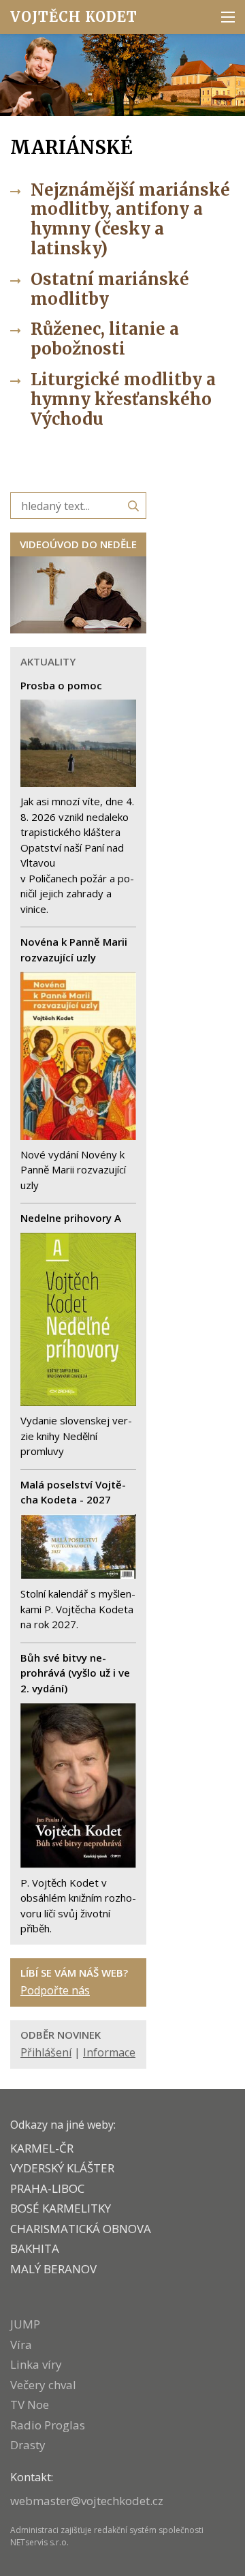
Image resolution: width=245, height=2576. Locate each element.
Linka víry (36, 2364)
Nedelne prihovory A (71, 1218)
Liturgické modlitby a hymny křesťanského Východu (123, 399)
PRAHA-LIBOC (47, 2188)
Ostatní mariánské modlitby (110, 289)
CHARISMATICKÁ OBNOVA (81, 2229)
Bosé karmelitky (61, 2208)
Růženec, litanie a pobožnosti (105, 339)
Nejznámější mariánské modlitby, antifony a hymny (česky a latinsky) (130, 219)
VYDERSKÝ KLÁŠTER (62, 2168)
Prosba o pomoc (61, 685)
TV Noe (30, 2405)
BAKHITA (35, 2248)
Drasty (28, 2445)
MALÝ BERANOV (53, 2269)
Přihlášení (46, 2052)
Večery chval (43, 2385)
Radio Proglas (48, 2425)
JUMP (25, 2324)
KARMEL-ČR (42, 2148)
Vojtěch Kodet (74, 17)
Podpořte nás (55, 1990)
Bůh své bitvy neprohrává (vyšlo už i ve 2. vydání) (75, 1673)
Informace (109, 2052)
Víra (21, 2345)
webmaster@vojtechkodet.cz (87, 2501)
